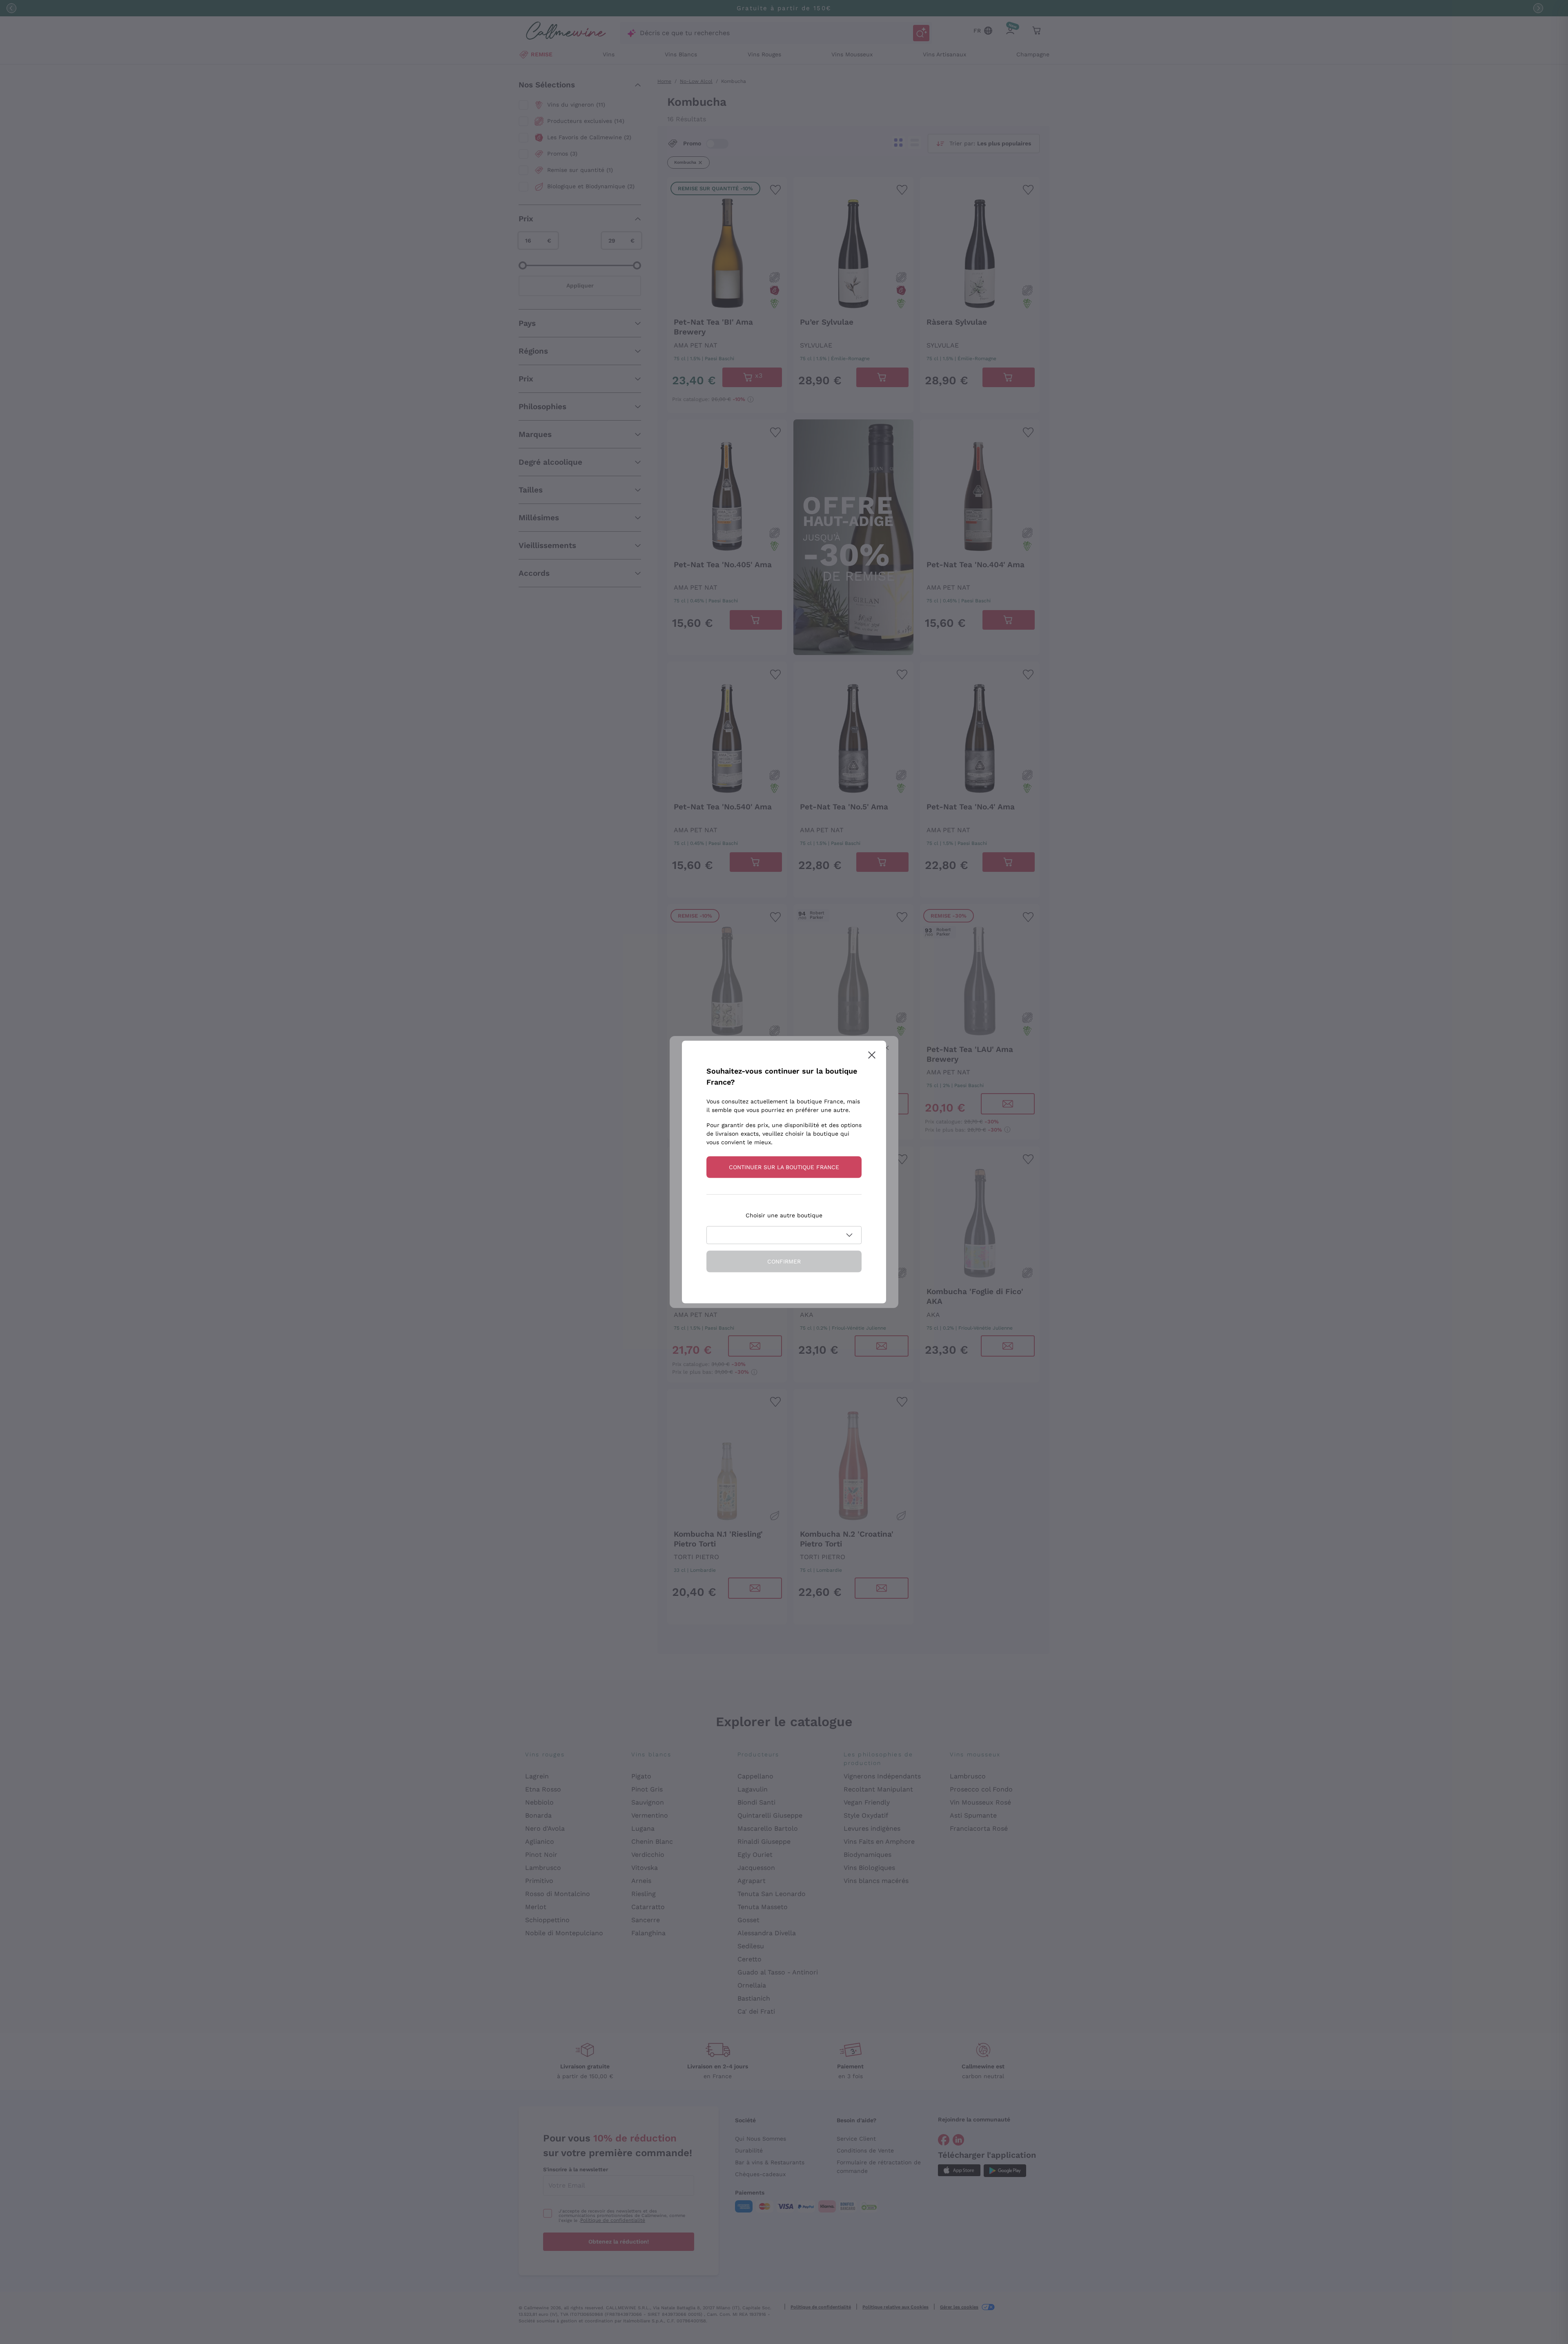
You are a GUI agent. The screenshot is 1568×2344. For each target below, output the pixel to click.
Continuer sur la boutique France (784, 1167)
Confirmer (784, 1261)
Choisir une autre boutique (784, 1215)
